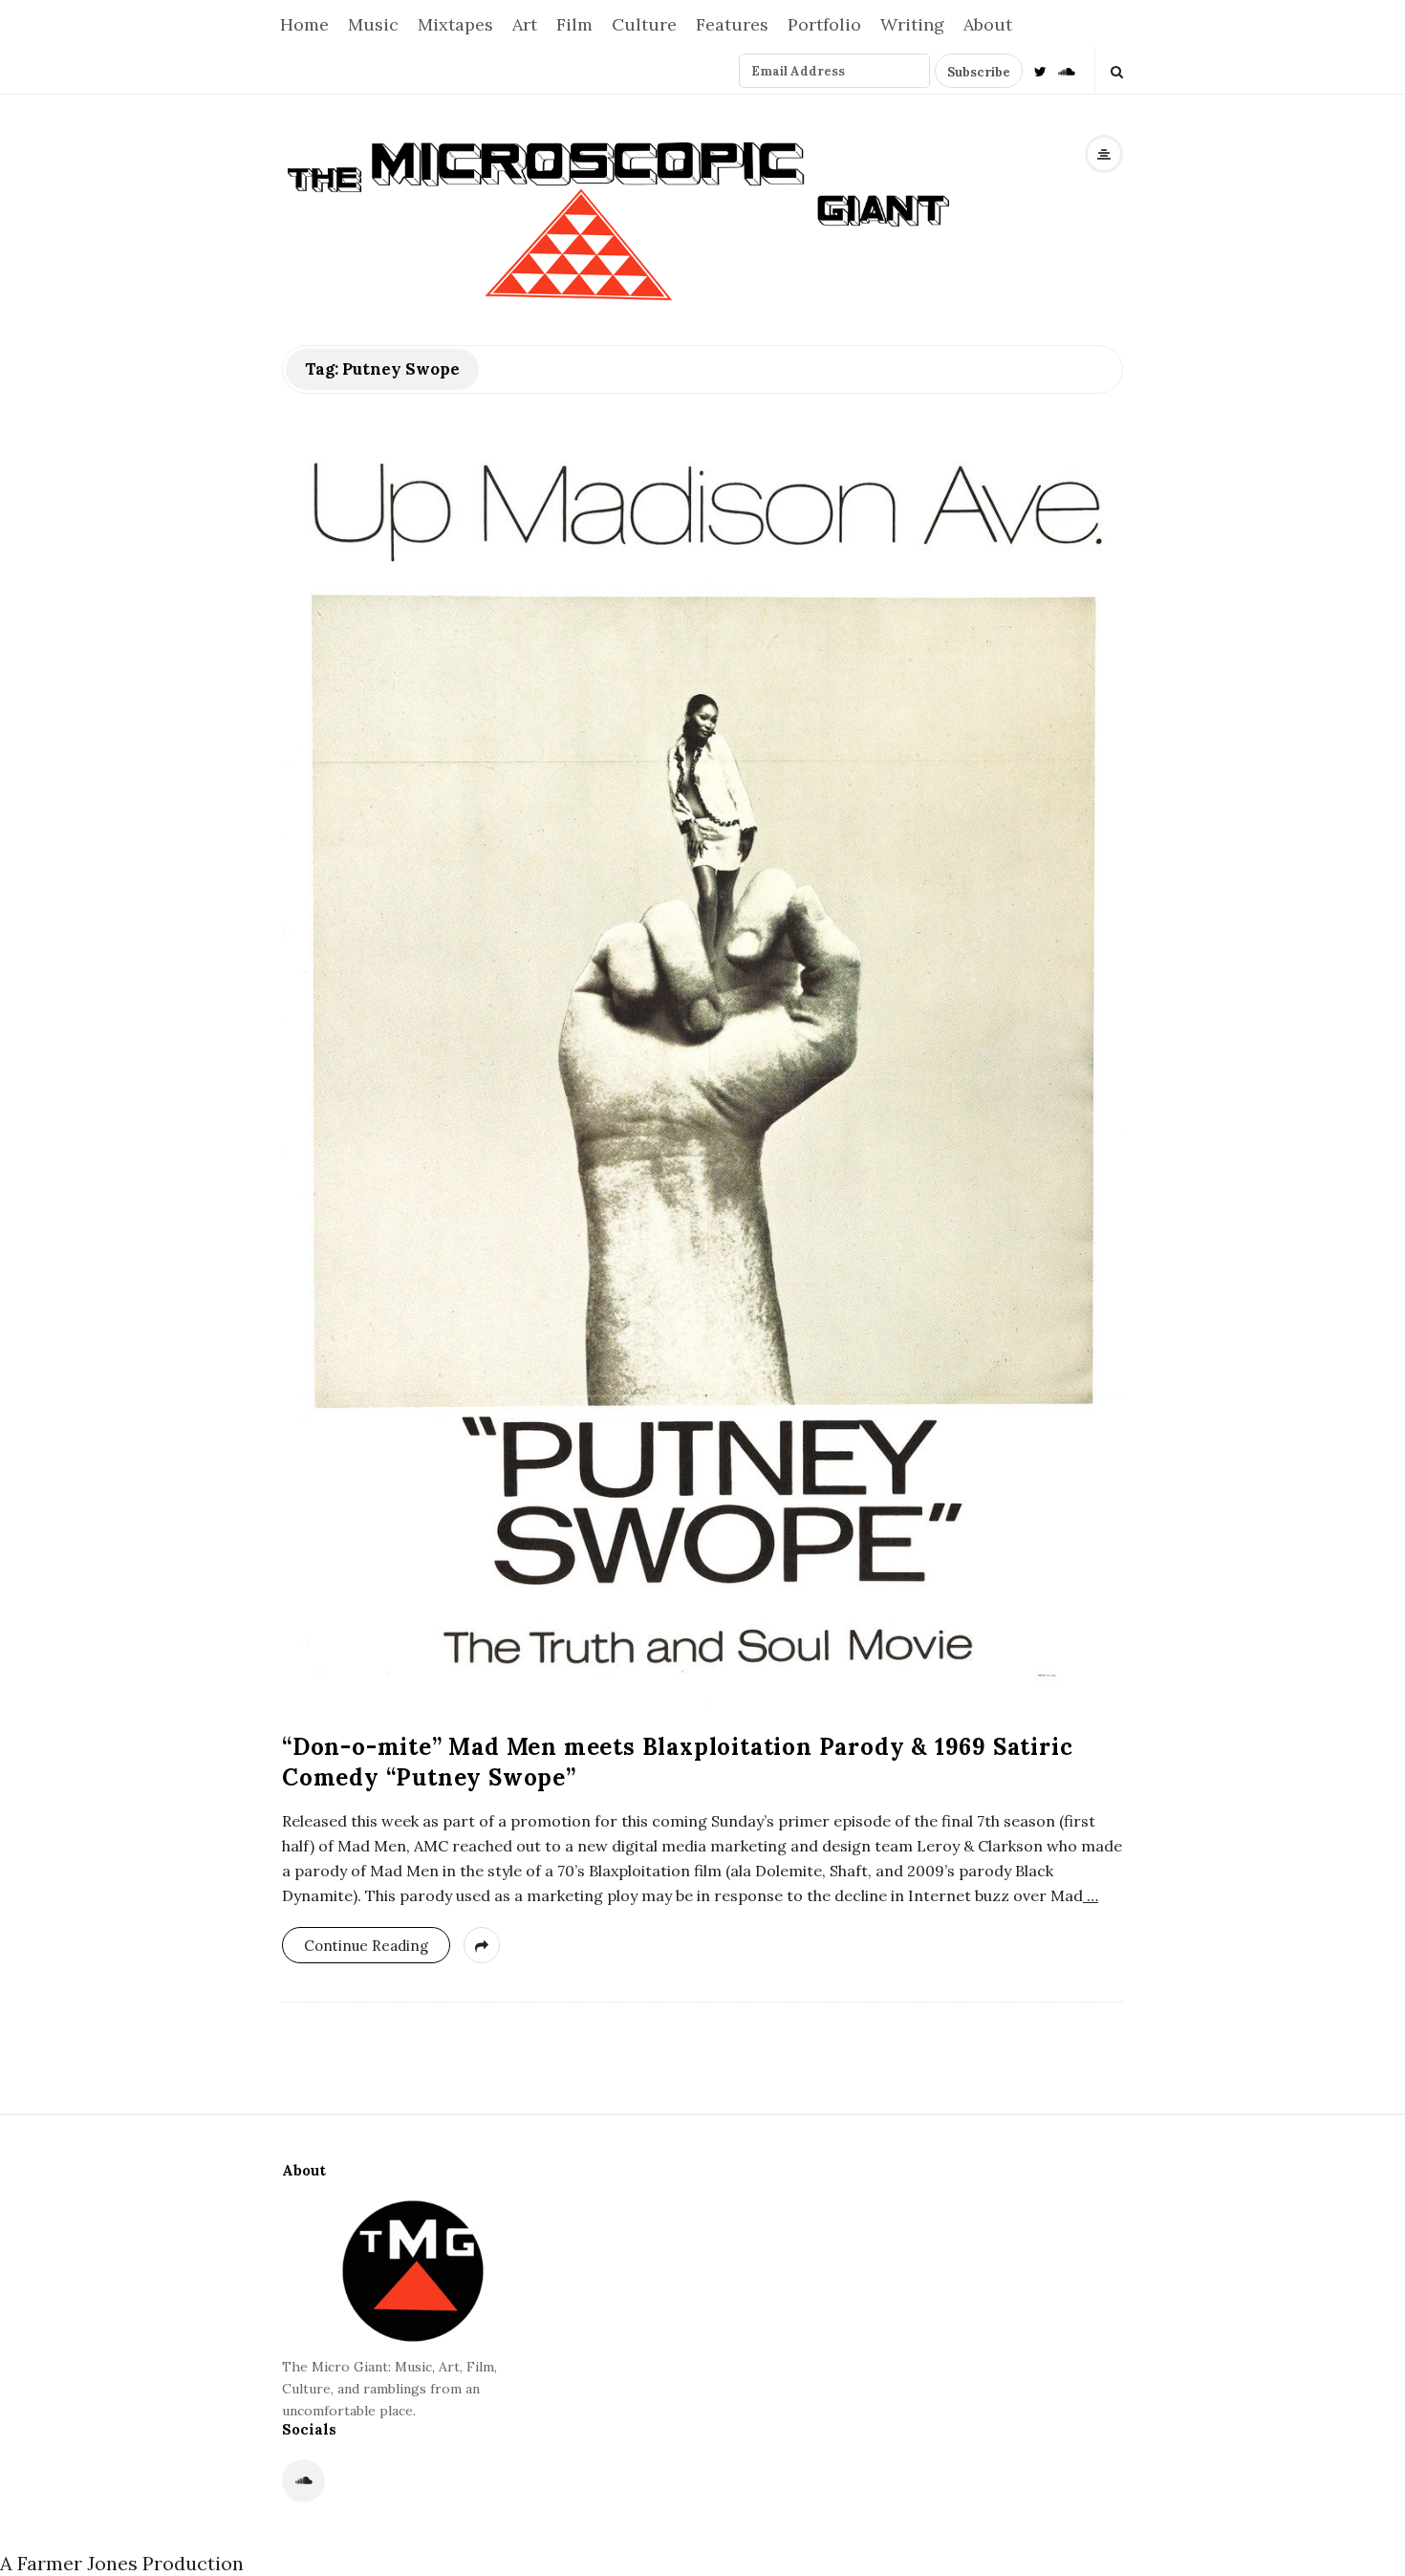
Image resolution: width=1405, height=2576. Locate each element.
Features (732, 24)
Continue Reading (366, 1946)
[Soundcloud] (1067, 70)
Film (574, 24)
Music (373, 24)
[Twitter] (1040, 70)
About (988, 24)
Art (525, 24)
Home (304, 24)
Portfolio (824, 24)
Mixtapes (455, 24)
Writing (912, 24)
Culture (644, 24)
